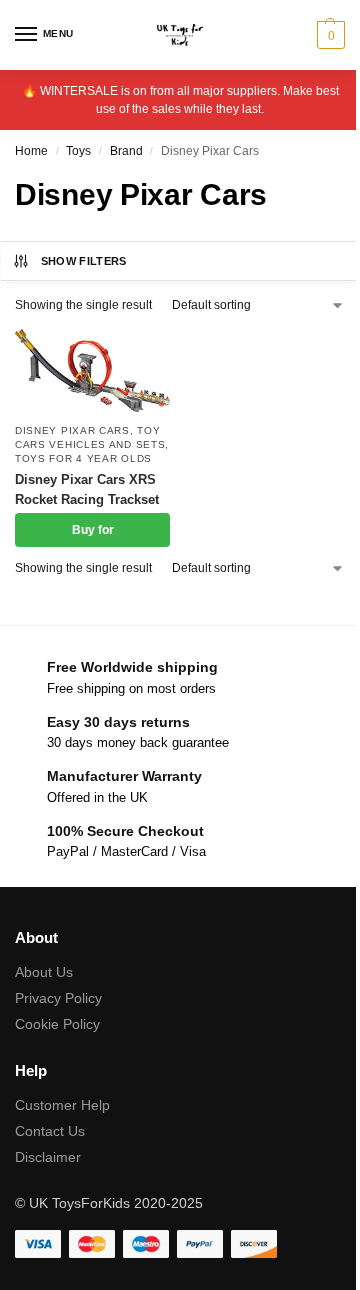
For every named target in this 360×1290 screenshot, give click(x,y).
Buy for (93, 530)
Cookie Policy (57, 1024)
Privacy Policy (58, 998)
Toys (78, 151)
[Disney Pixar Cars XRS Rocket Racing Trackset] (92, 370)
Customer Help (62, 1105)
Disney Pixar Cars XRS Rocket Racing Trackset (87, 489)
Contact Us (50, 1131)
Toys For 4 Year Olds (83, 458)
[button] (328, 35)
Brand (126, 151)
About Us (44, 972)
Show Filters (84, 261)
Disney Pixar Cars (72, 430)
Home (31, 151)
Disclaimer (48, 1157)
